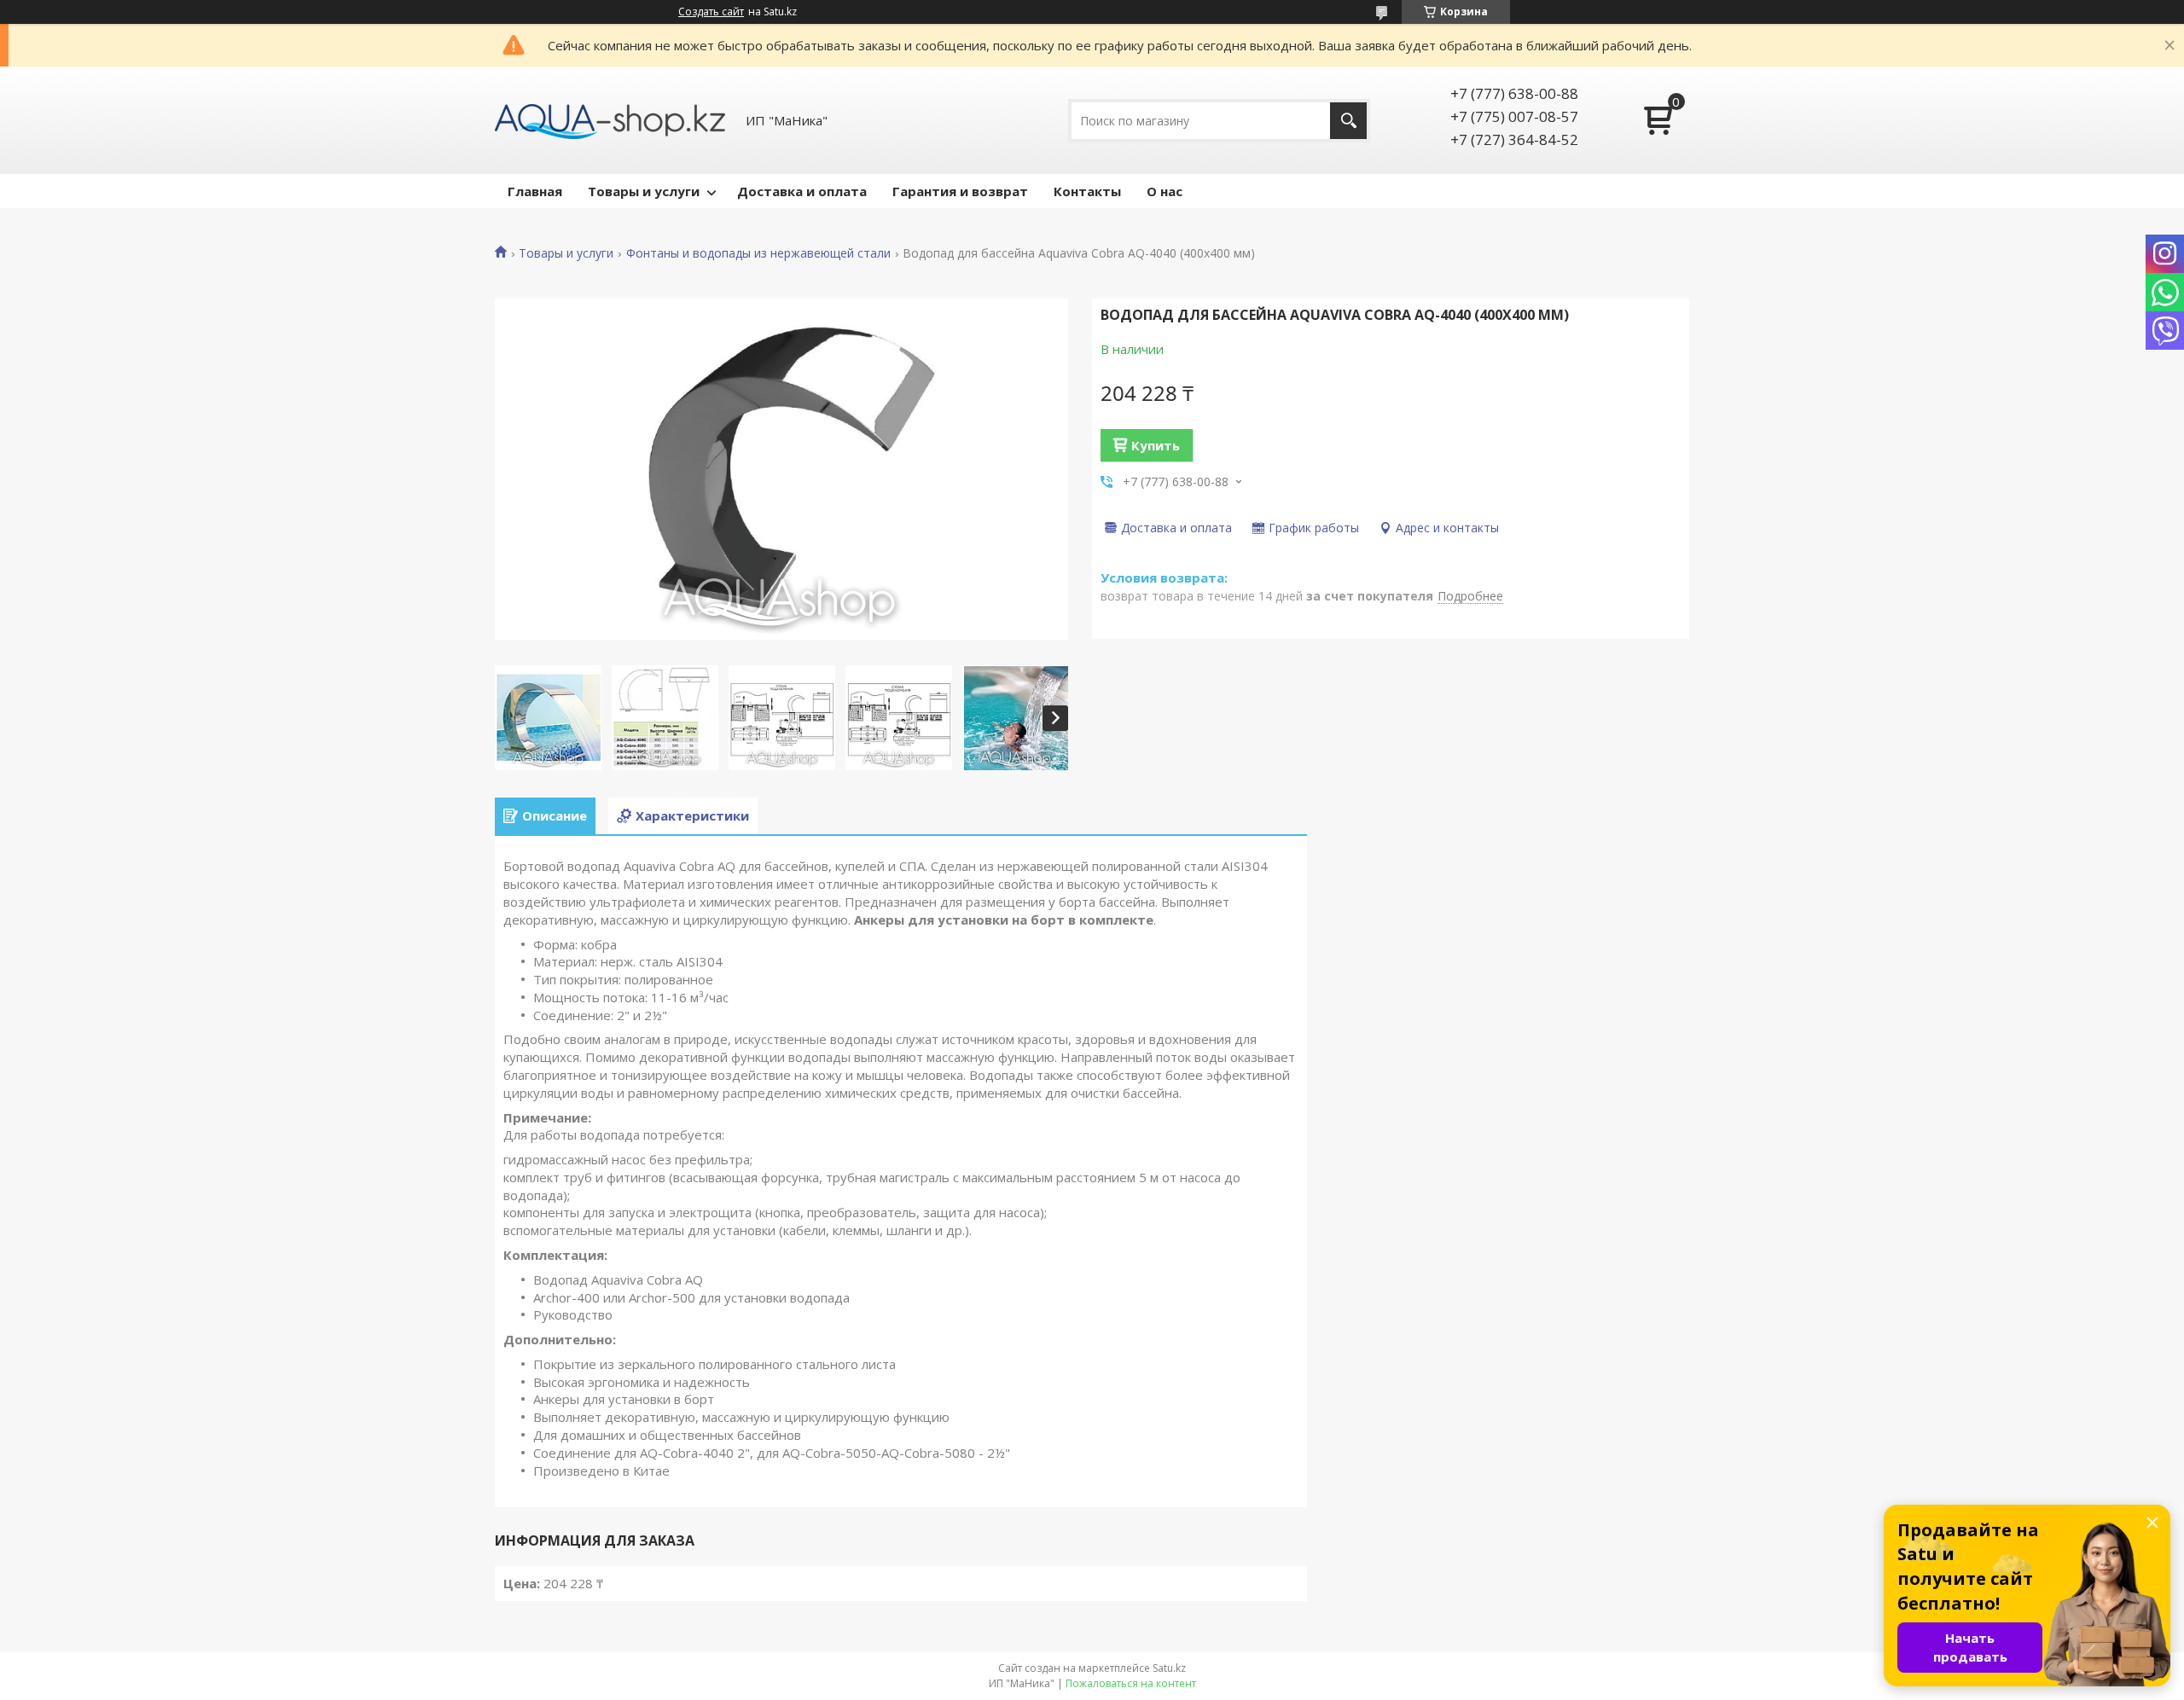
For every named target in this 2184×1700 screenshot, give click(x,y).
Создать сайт (711, 12)
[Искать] (1348, 121)
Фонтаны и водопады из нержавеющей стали (758, 253)
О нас (1165, 191)
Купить (1156, 445)
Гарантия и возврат (960, 191)
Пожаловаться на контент (1131, 1683)
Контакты (1087, 191)
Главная (535, 191)
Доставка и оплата (802, 191)
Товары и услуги (644, 191)
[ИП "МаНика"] (610, 120)
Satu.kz (1169, 1668)
